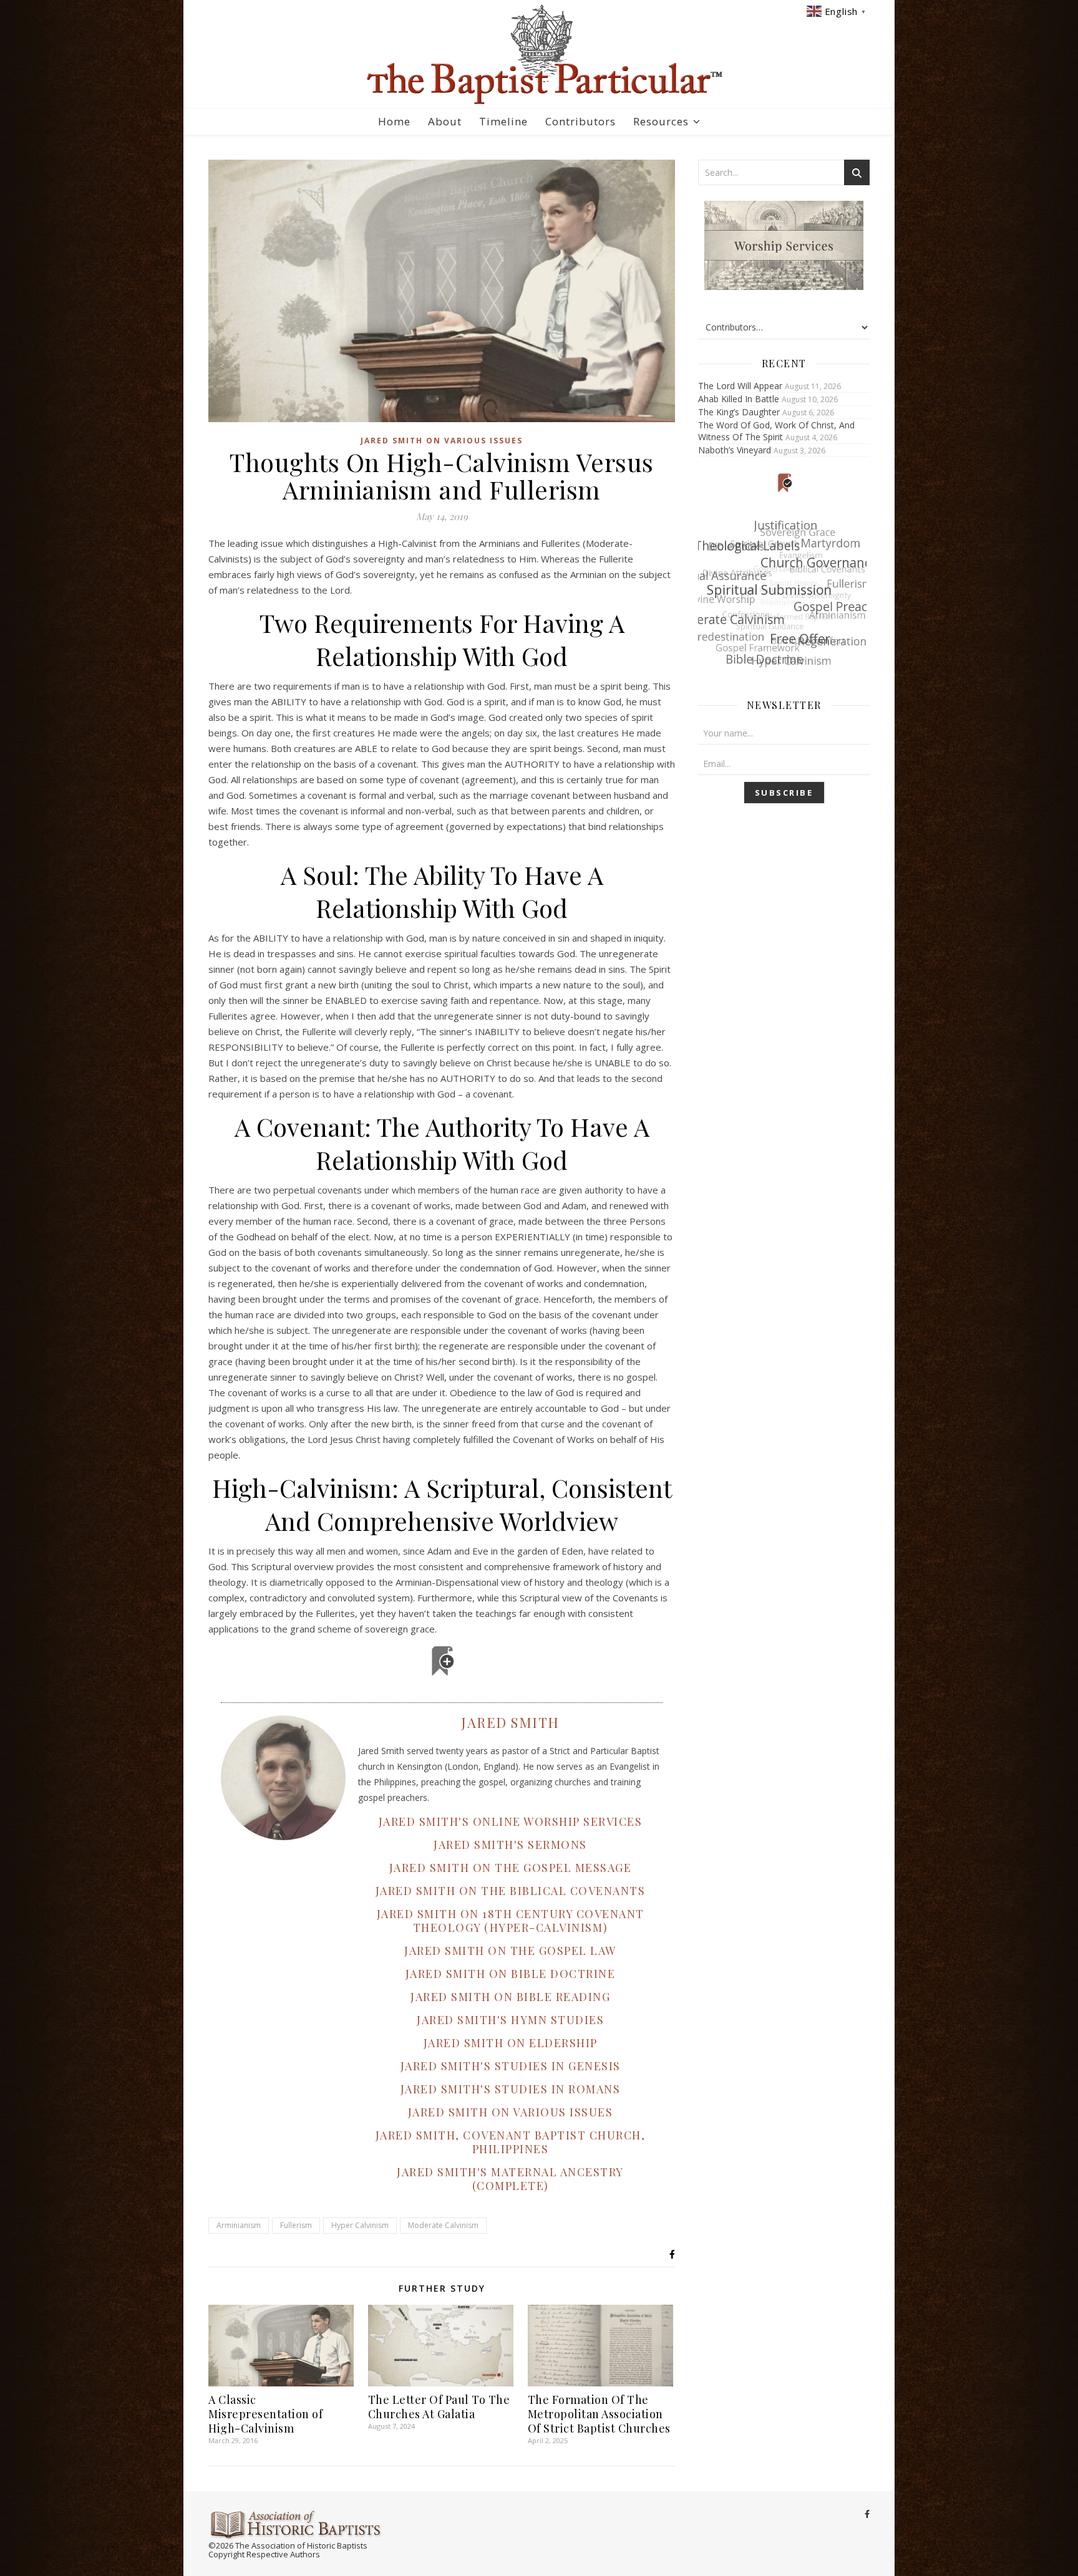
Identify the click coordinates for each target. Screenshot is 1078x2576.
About (445, 121)
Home (394, 121)
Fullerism (296, 2225)
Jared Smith (510, 1722)
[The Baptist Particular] (539, 55)
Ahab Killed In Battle (739, 399)
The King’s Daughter (739, 412)
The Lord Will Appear (740, 386)
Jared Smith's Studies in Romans (511, 2089)
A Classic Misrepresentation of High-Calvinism (265, 2414)
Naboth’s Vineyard (735, 450)
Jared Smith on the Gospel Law (510, 1951)
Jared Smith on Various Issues (511, 2112)
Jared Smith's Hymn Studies (510, 2020)
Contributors (580, 121)
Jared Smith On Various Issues (442, 441)
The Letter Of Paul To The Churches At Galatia (439, 2407)
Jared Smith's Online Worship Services (511, 1821)
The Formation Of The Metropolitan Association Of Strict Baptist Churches (599, 2414)
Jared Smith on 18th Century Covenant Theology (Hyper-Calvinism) (511, 1921)
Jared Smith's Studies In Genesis (511, 2066)
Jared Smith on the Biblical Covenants (511, 1891)
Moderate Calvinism (443, 2225)
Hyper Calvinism (360, 2225)
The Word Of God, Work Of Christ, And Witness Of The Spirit (776, 431)
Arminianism (239, 2225)
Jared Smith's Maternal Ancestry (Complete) (510, 2179)
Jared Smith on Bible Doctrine (511, 1974)
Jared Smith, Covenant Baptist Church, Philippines (511, 2142)
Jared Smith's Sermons (510, 1845)
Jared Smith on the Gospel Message (511, 1868)
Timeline (503, 121)
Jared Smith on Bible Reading (510, 1997)
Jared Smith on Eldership (511, 2043)
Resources (661, 121)
